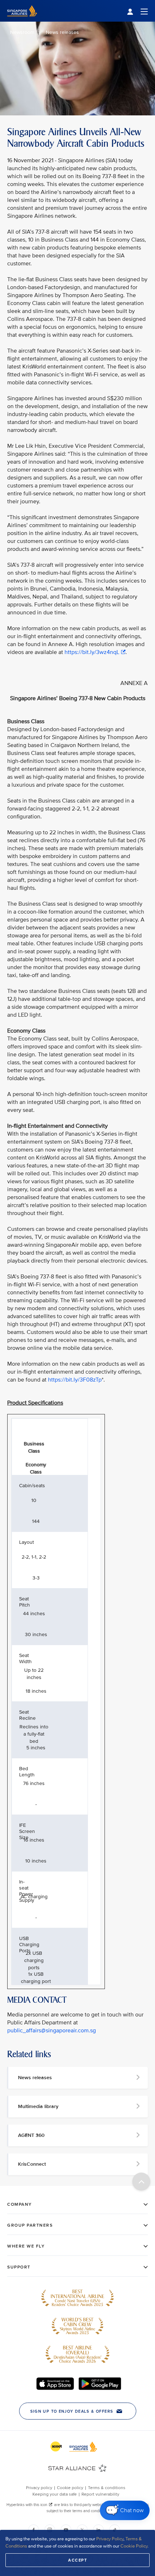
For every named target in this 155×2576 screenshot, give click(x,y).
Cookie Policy (134, 2546)
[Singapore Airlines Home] (22, 20)
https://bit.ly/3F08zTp (75, 1380)
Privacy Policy (110, 2539)
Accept (77, 2560)
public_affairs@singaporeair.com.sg (52, 2031)
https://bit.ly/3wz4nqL (92, 652)
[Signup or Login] (137, 11)
